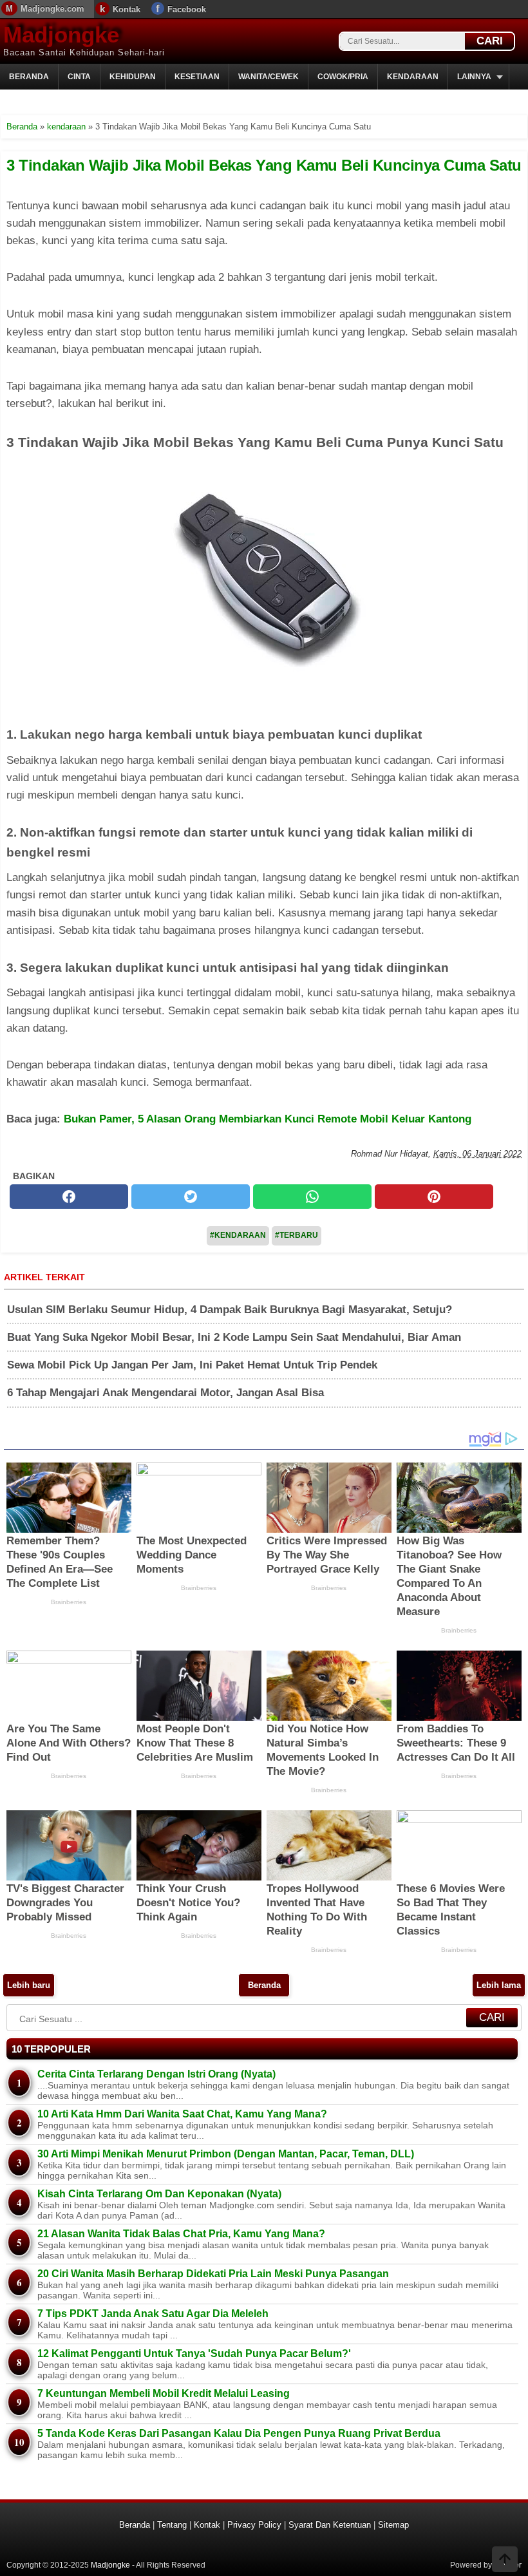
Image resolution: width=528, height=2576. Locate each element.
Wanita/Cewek (269, 77)
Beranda (29, 77)
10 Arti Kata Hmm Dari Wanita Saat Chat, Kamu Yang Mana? (182, 2114)
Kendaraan (413, 77)
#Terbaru (297, 1235)
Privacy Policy (254, 2525)
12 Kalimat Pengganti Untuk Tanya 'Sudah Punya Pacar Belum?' (194, 2353)
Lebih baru (29, 1985)
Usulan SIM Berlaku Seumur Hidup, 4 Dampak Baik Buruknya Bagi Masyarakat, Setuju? (230, 1310)
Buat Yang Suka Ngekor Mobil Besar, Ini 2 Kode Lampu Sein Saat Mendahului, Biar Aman (234, 1337)
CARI (490, 41)
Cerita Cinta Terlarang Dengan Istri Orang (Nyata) (156, 2074)
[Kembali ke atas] (505, 2561)
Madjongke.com (52, 9)
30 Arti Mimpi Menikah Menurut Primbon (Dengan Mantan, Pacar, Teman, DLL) (226, 2154)
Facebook (187, 9)
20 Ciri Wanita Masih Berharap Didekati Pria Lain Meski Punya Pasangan (213, 2274)
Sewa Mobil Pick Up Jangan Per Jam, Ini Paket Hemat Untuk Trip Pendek (192, 1365)
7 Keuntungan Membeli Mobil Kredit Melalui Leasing (164, 2393)
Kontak (127, 9)
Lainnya (474, 77)
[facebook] (69, 1197)
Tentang (172, 2525)
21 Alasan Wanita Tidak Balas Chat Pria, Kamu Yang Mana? (181, 2234)
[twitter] (191, 1197)
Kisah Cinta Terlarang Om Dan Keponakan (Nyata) (159, 2194)
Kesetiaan (197, 77)
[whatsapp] (312, 1197)
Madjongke (61, 34)
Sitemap (393, 2525)
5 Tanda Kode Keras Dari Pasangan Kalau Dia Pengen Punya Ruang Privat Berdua (239, 2433)
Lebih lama (499, 1985)
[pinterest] (434, 1197)
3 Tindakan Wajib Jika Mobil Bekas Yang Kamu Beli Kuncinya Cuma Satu (264, 165)
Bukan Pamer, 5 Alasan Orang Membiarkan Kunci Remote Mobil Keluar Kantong (268, 1119)
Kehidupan (133, 77)
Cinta (79, 77)
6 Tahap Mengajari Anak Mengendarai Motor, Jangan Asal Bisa (165, 1393)
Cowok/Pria (343, 77)
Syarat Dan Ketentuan (330, 2525)
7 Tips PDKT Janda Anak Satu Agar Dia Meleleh (153, 2314)
